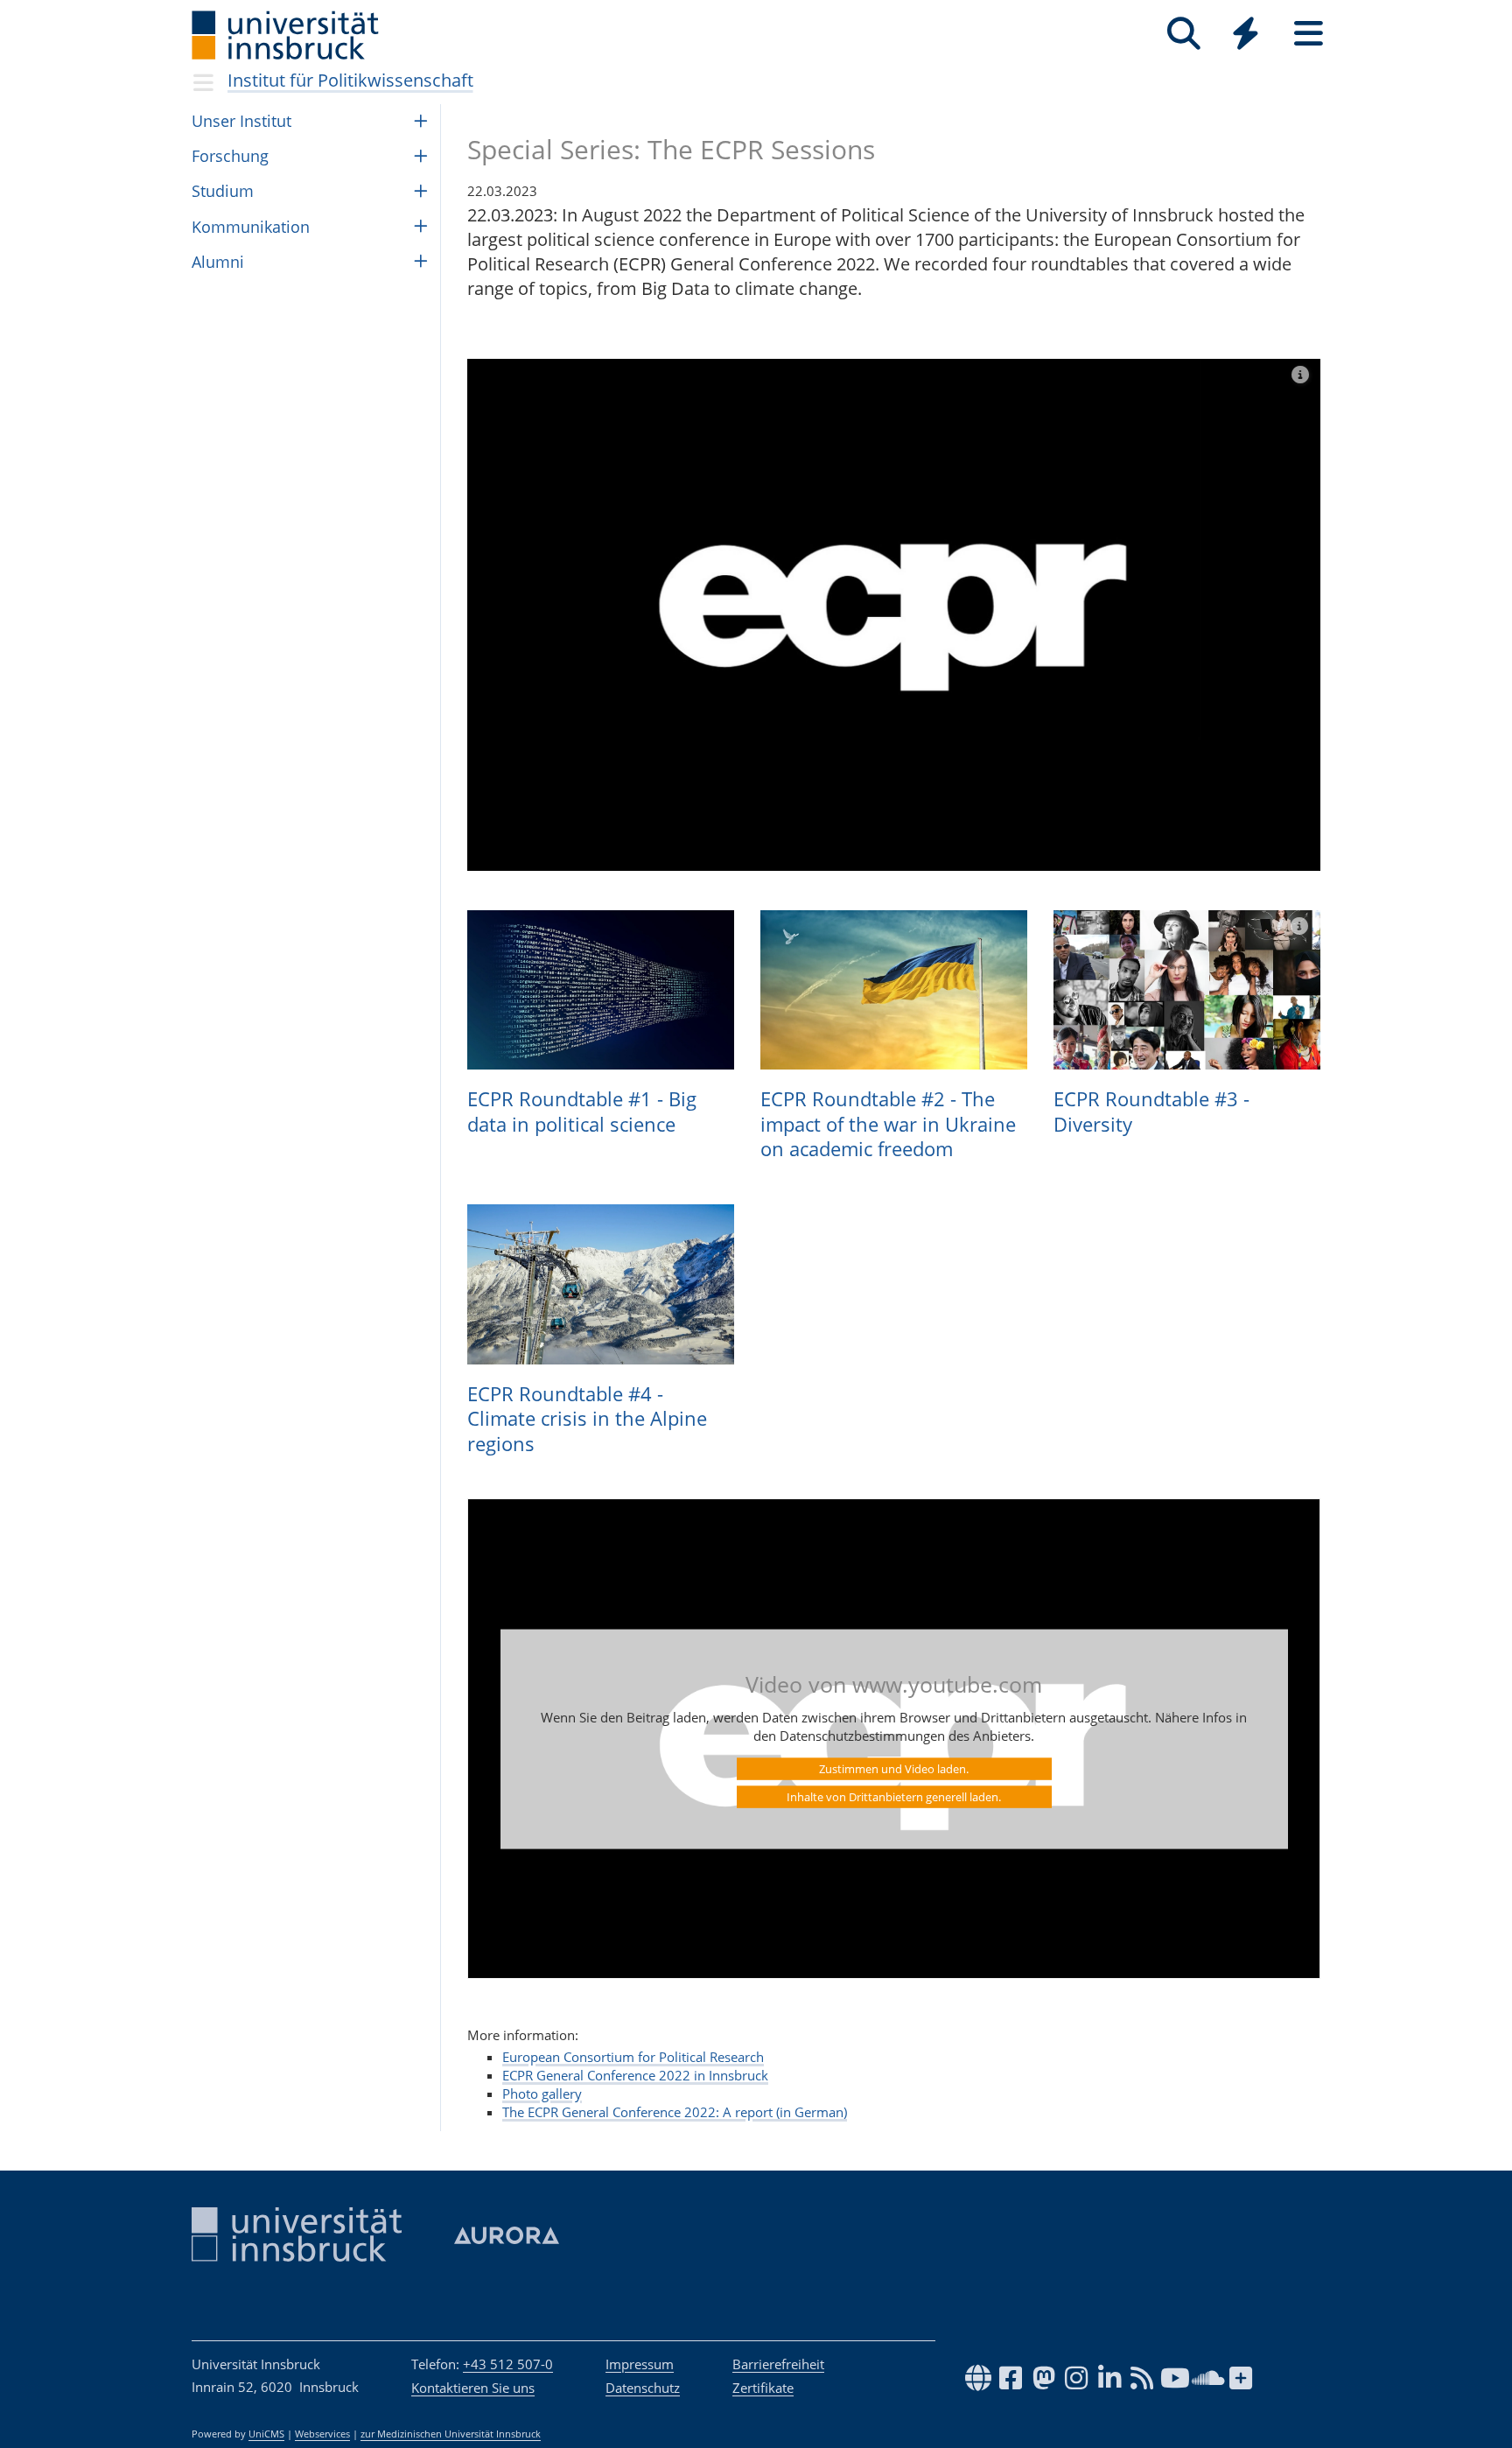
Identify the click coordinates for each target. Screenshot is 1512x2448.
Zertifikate (763, 2388)
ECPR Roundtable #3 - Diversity (1151, 1111)
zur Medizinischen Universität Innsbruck (451, 2434)
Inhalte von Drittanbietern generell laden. (894, 1796)
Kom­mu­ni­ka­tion (251, 227)
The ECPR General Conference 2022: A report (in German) (675, 2112)
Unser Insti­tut (241, 121)
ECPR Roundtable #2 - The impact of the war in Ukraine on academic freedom (888, 1123)
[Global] (1246, 35)
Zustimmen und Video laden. (894, 1768)
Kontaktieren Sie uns (473, 2388)
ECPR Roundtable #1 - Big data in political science (582, 1111)
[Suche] (1183, 34)
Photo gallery (542, 2094)
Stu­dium (223, 191)
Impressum (640, 2364)
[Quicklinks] (1246, 34)
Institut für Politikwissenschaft (350, 80)
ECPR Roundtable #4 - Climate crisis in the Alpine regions (587, 1418)
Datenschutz (643, 2388)
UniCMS (266, 2434)
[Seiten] (1309, 34)
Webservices (322, 2434)
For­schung (230, 156)
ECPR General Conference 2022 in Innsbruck (635, 2075)
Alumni (218, 262)
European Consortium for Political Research (633, 2057)
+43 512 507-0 (508, 2364)
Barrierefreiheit (778, 2364)
